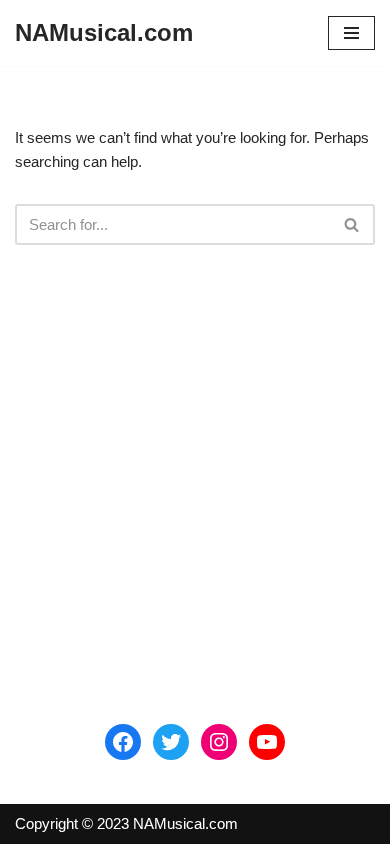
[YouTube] (267, 742)
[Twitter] (171, 742)
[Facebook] (123, 742)
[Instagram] (219, 742)
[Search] (352, 224)
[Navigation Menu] (351, 33)
